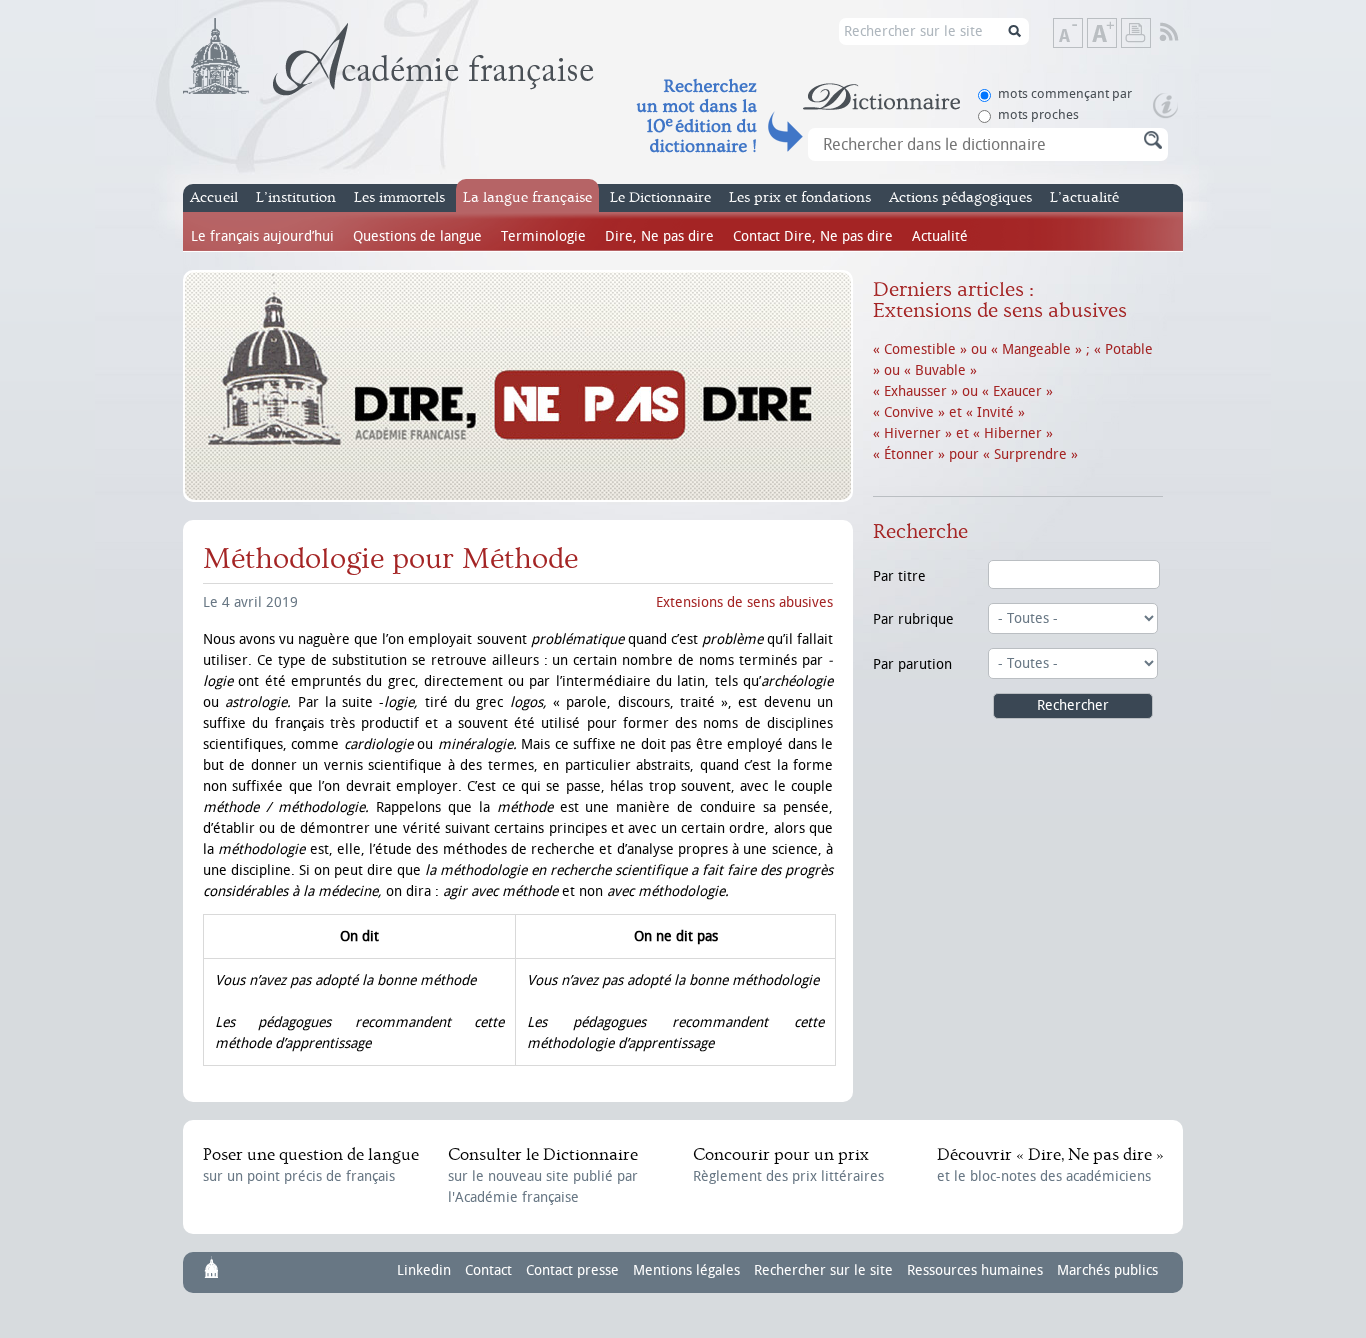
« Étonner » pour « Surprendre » (975, 454)
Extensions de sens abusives (744, 602)
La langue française (527, 197)
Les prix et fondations (800, 197)
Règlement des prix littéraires (788, 1165)
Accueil (214, 197)
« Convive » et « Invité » (949, 412)
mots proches (1038, 114)
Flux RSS (1182, 33)
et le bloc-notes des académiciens (1050, 1165)
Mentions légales (686, 1270)
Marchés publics (1107, 1270)
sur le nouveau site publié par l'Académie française (543, 1175)
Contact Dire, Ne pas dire (813, 236)
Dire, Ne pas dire (659, 236)
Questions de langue (417, 236)
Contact (488, 1270)
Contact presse (572, 1270)
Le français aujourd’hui (262, 236)
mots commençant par (1065, 93)
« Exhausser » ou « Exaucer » (963, 391)
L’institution (296, 197)
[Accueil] (388, 57)
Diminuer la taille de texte (1082, 34)
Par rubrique (913, 619)
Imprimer (1136, 33)
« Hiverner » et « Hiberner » (963, 433)
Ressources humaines (975, 1270)
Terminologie (543, 236)
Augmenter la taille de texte (1116, 34)
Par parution (912, 664)
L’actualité (1084, 197)
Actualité (940, 236)
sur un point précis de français (311, 1165)
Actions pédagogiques (960, 197)
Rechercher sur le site (823, 1270)
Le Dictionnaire (660, 197)
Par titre (899, 576)
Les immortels (399, 197)
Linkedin (424, 1270)
